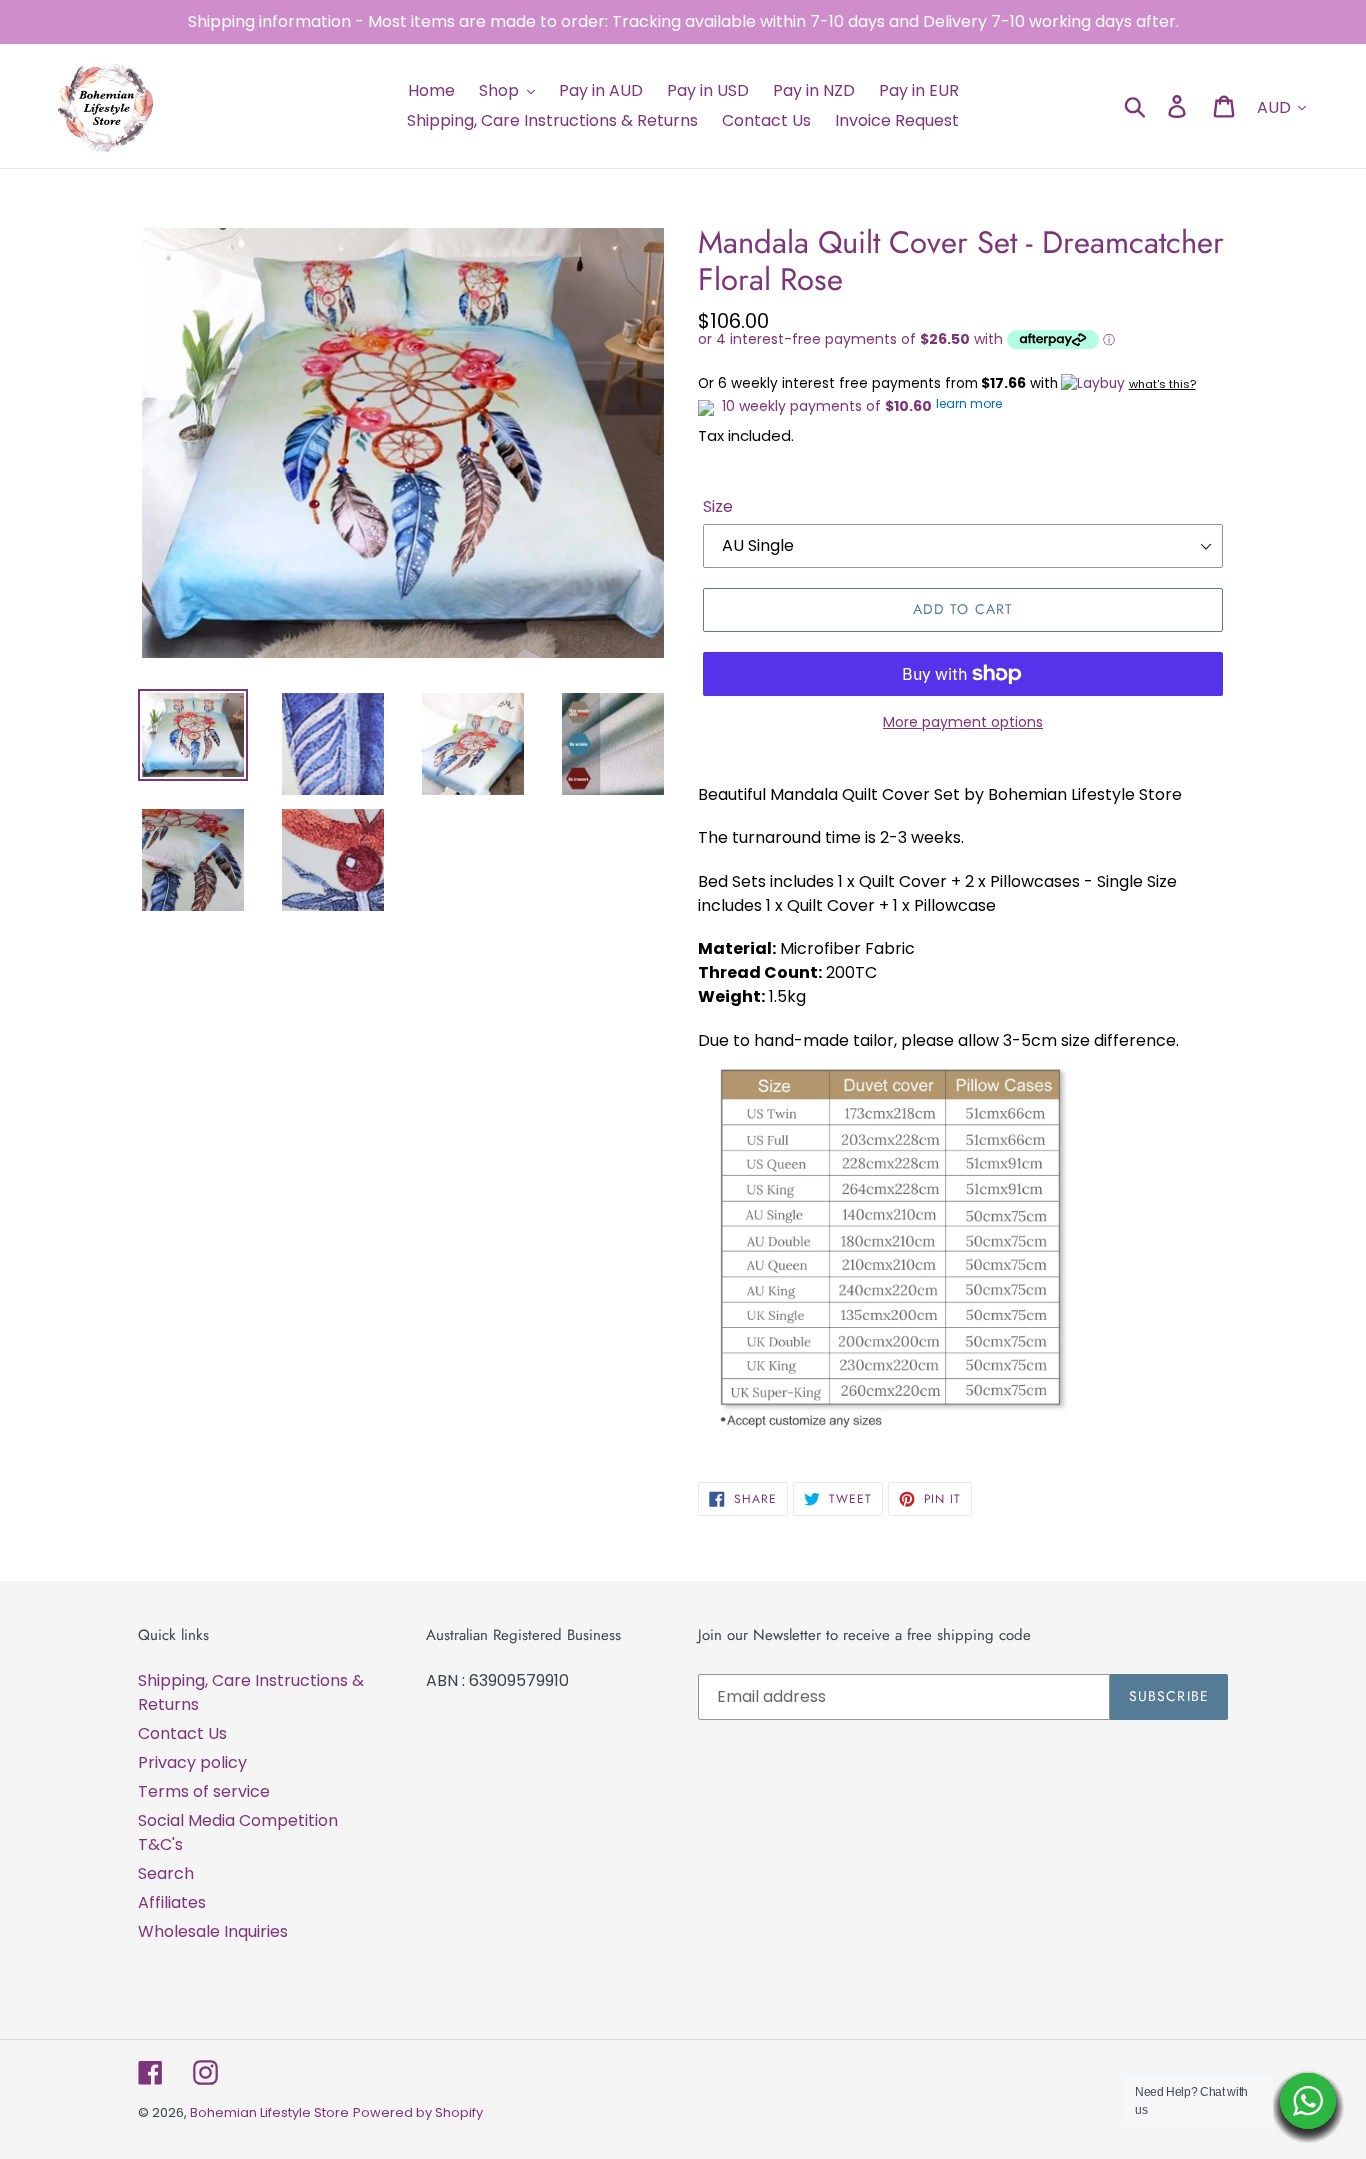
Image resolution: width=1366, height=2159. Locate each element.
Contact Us (182, 1733)
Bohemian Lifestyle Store (269, 2112)
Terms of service (204, 1791)
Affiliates (172, 1902)
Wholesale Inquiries (213, 1931)
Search (166, 1873)
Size (718, 506)
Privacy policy (192, 1762)
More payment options (963, 722)
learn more (969, 403)
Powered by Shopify (418, 2112)
